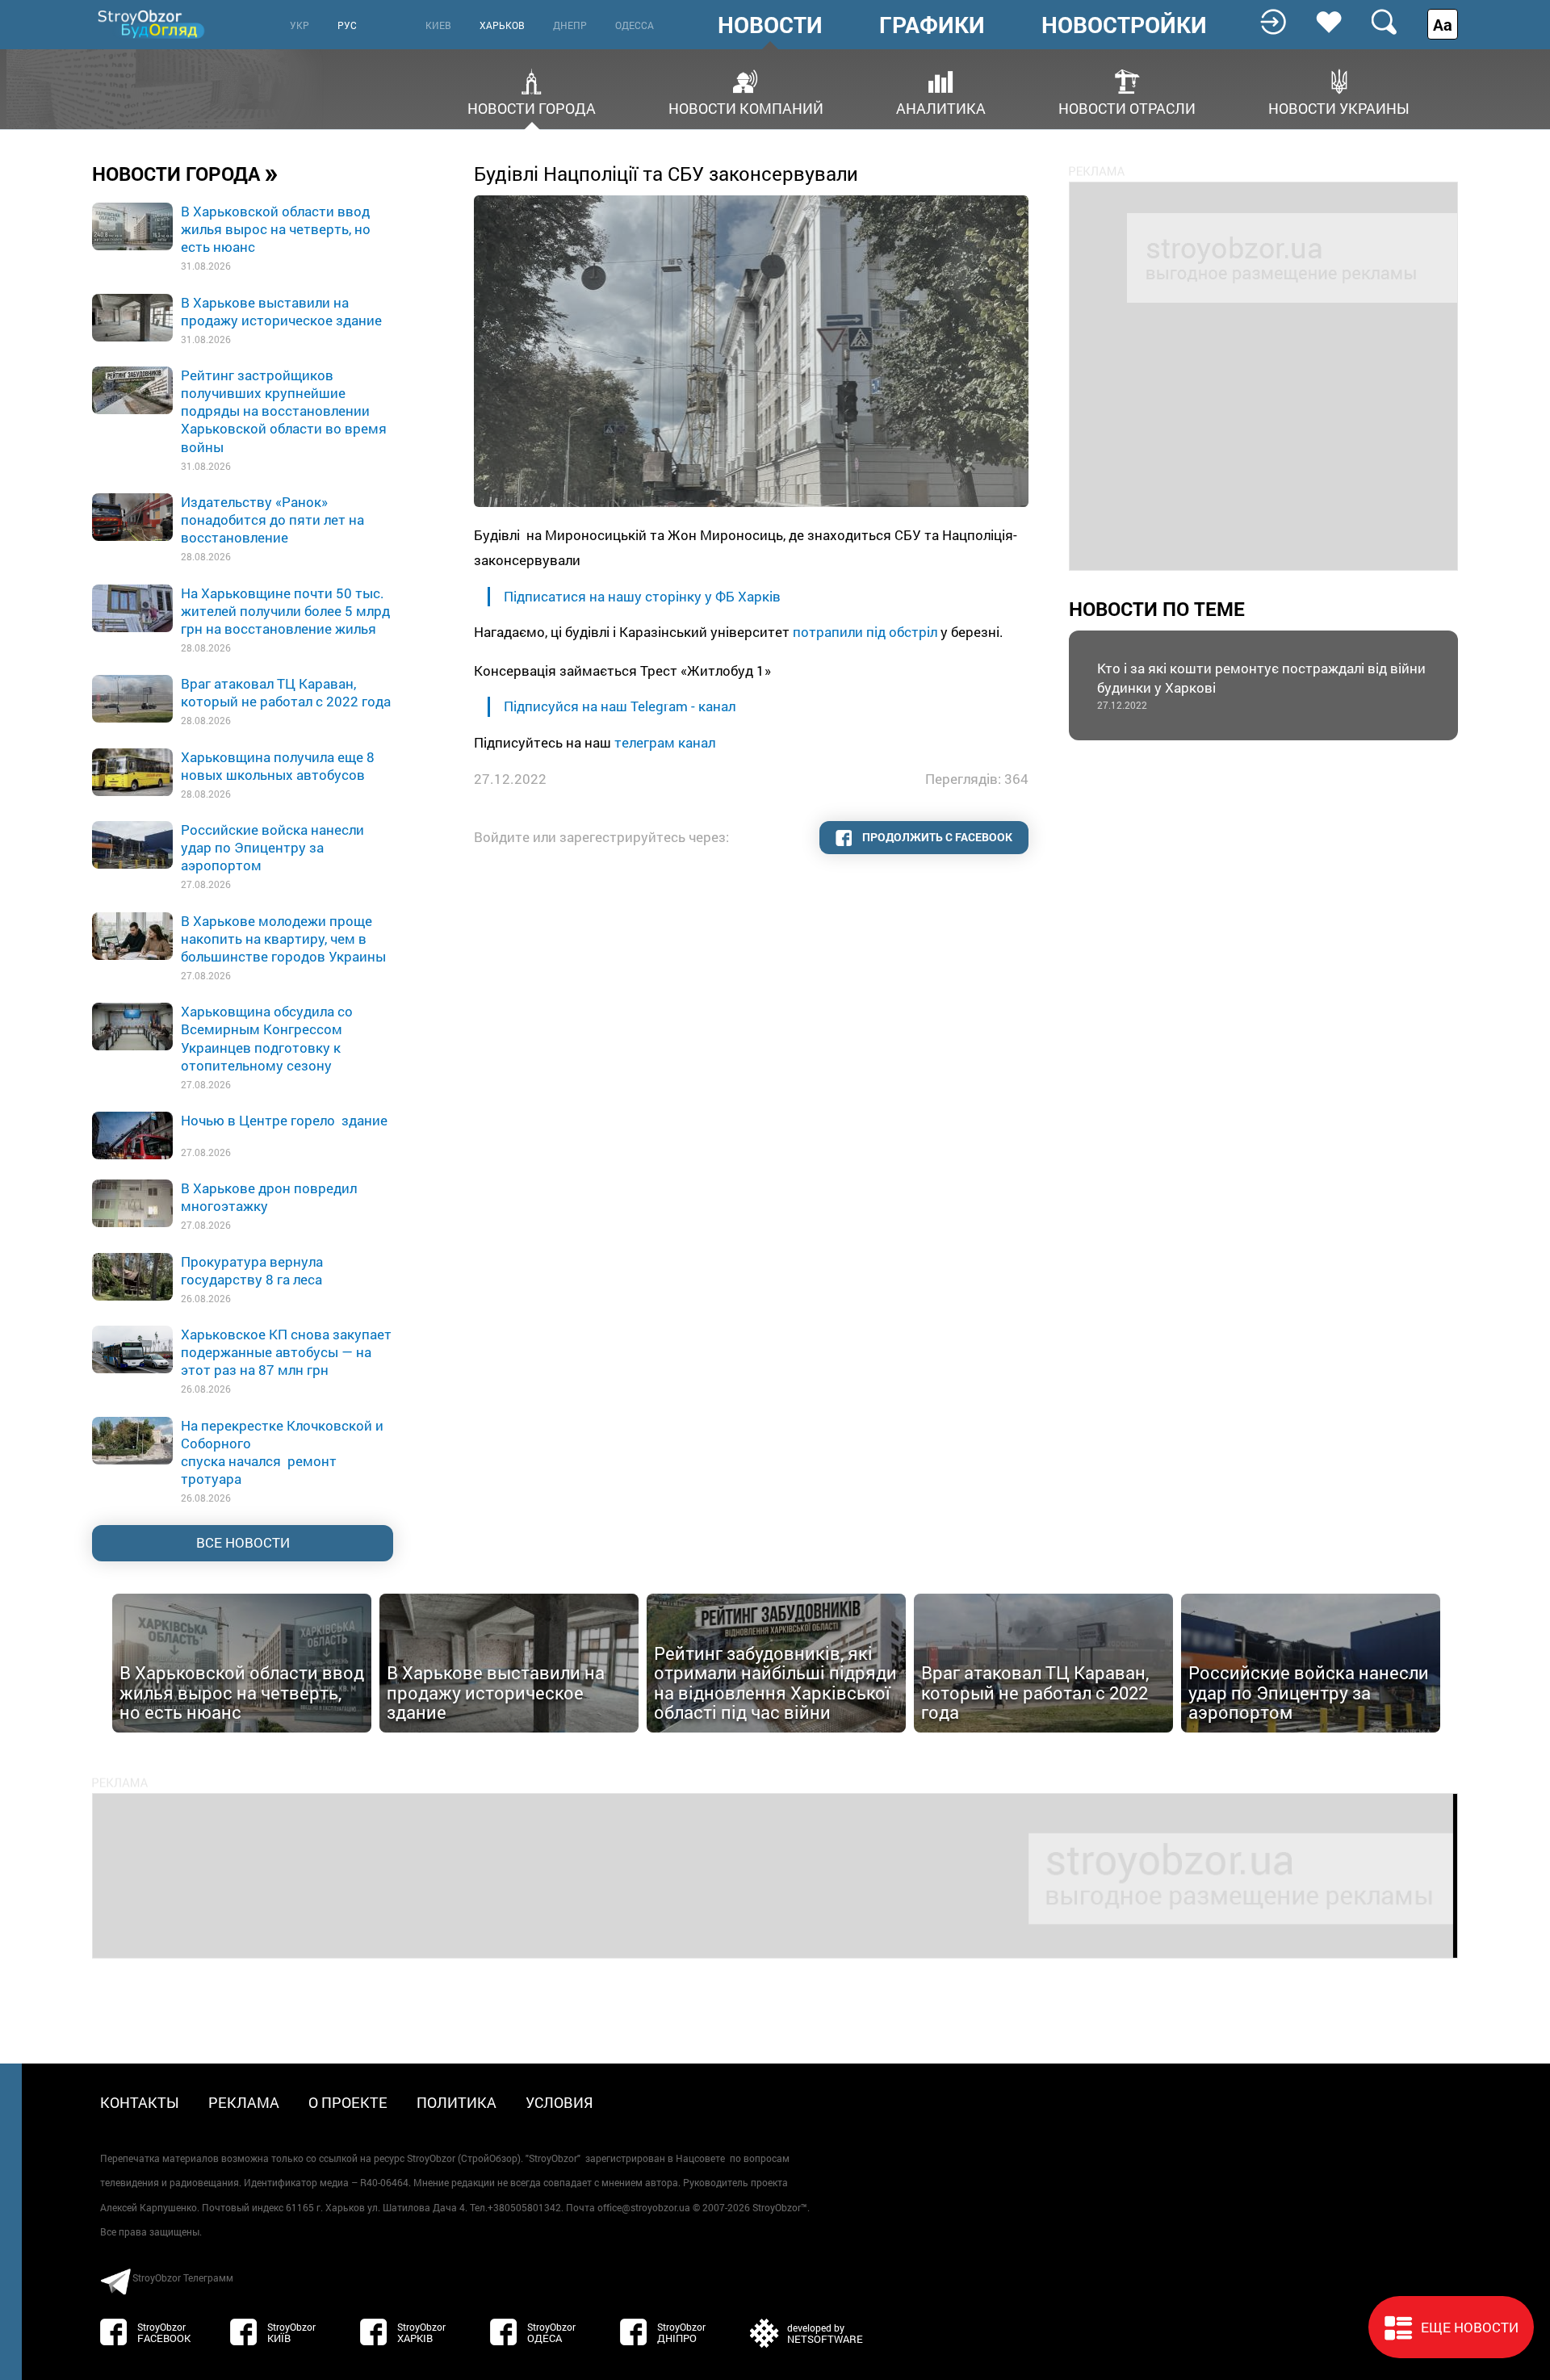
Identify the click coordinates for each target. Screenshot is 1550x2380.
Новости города (532, 107)
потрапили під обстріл (865, 632)
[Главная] (153, 24)
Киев (438, 25)
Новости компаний (746, 107)
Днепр (570, 25)
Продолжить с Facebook (936, 837)
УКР (300, 25)
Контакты (140, 2102)
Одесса (635, 25)
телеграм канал (665, 742)
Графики (932, 25)
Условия (559, 2102)
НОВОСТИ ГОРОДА (185, 173)
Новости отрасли (1127, 107)
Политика (457, 2102)
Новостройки (1124, 25)
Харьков (502, 25)
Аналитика (941, 107)
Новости (770, 25)
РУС (347, 25)
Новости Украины (1339, 107)
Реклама (244, 2102)
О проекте (348, 2102)
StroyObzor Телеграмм (183, 2277)
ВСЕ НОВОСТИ (243, 1542)
